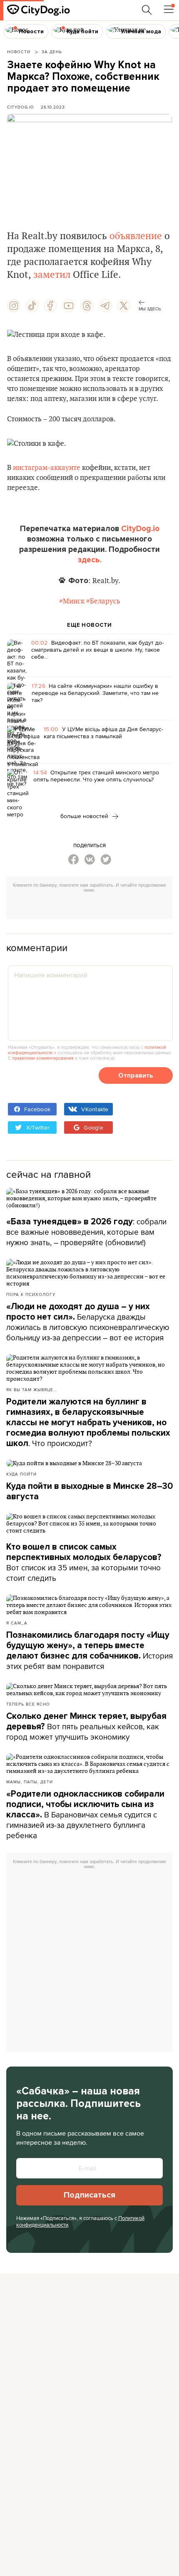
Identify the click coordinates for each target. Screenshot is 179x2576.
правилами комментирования (43, 1058)
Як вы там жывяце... (32, 1389)
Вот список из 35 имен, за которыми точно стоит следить (84, 1563)
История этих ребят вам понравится (89, 1651)
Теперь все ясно (28, 1704)
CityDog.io (21, 107)
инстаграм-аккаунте (47, 468)
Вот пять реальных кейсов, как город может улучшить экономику (86, 1727)
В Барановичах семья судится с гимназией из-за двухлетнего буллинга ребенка (85, 1815)
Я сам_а (17, 1623)
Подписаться (89, 2195)
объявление (136, 236)
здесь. (90, 560)
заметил (52, 275)
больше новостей (85, 816)
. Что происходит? (88, 1423)
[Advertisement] (93, 907)
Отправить (136, 1075)
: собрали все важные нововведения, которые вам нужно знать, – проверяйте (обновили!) (86, 1232)
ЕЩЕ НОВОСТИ (89, 625)
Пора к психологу (31, 1294)
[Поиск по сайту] (147, 10)
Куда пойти (21, 1474)
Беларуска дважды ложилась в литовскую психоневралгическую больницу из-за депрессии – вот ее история (88, 1322)
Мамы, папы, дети (30, 1782)
